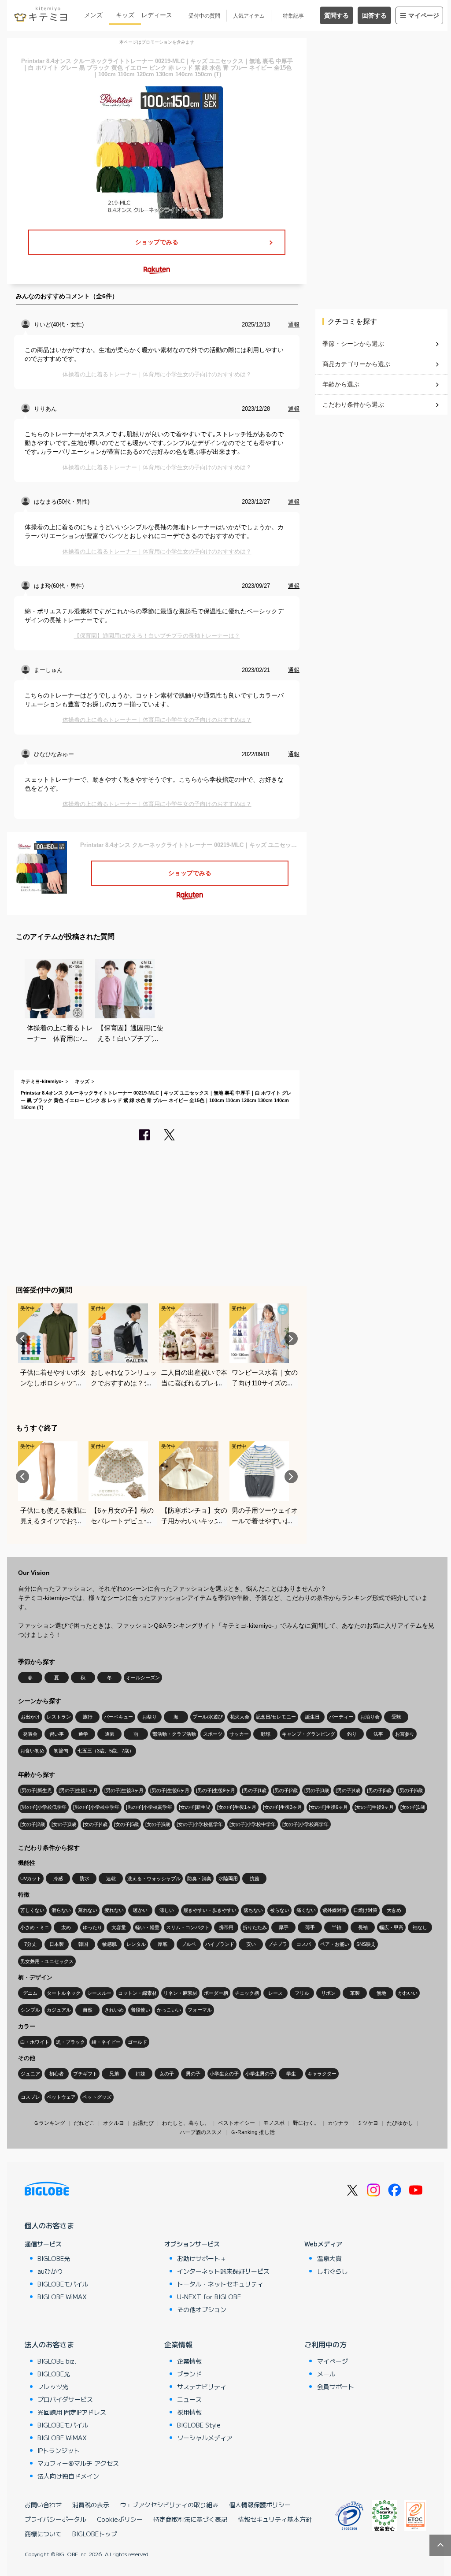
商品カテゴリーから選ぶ (356, 364)
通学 (83, 1734)
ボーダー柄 (216, 1993)
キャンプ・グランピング (309, 1734)
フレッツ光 (53, 2387)
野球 (266, 1734)
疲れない (114, 1910)
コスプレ (30, 2097)
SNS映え (366, 1944)
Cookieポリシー (120, 2519)
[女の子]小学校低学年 (200, 1824)
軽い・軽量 (147, 1927)
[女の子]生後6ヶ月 (328, 1807)
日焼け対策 (365, 1910)
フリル (302, 1993)
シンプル (30, 2010)
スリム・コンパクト (188, 1927)
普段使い (140, 2010)
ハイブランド (220, 1944)
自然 (88, 2010)
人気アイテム (249, 16)
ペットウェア (61, 2097)
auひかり (50, 2271)
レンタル (136, 1944)
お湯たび (143, 2123)
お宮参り (405, 1734)
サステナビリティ (202, 2387)
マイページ (424, 15)
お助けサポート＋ (202, 2258)
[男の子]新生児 (36, 1790)
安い (251, 1944)
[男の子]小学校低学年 (43, 1807)
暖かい (140, 1910)
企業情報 (178, 2344)
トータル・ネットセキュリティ (220, 2284)
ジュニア (30, 2074)
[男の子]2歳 (285, 1790)
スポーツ (213, 1734)
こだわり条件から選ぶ (353, 405)
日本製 (57, 1944)
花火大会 (240, 1717)
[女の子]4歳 (95, 1824)
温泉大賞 (329, 2258)
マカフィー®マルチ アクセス (78, 2463)
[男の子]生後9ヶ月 (216, 1790)
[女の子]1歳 (413, 1807)
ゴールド (137, 2042)
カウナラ (338, 2123)
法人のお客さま (49, 2344)
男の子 (193, 2074)
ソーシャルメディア (205, 2438)
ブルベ (189, 1944)
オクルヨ (114, 2123)
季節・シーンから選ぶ (353, 344)
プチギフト (85, 2074)
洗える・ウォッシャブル (154, 1878)
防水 (85, 1878)
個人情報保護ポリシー (260, 2505)
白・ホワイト (35, 2042)
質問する (336, 15)
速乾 (111, 1878)
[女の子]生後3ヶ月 (283, 1807)
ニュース (189, 2399)
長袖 (363, 1927)
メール (326, 2374)
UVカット (31, 1878)
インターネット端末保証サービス (223, 2271)
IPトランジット (59, 2450)
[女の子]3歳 (64, 1824)
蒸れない (88, 1910)
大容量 (119, 1927)
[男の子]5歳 (379, 1790)
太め (66, 1927)
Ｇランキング (49, 2123)
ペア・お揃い (335, 1944)
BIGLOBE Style (199, 2425)
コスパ (304, 1944)
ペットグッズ (97, 2097)
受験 (396, 1717)
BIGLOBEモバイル (63, 2284)
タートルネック (64, 1993)
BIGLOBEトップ (95, 2534)
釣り (352, 1734)
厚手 (284, 1927)
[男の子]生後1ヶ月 (78, 1790)
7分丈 (30, 1944)
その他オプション (202, 2309)
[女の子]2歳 (33, 1824)
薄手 (310, 1927)
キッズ (125, 15)
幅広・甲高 (391, 1927)
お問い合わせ (43, 2505)
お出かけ (30, 1717)
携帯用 (226, 1927)
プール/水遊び (208, 1717)
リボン (328, 1993)
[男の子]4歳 (348, 1790)
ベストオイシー (237, 2123)
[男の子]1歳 (254, 1790)
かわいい (408, 1993)
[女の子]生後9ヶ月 (374, 1807)
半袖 (336, 1927)
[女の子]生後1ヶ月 (237, 1807)
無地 (381, 1993)
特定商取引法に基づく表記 (190, 2519)
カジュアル (59, 2010)
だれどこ (84, 2123)
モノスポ (274, 2123)
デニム (30, 1993)
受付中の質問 (204, 16)
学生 (291, 2074)
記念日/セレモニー (276, 1717)
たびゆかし (400, 2123)
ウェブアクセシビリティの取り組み (169, 2505)
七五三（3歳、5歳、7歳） (106, 1751)
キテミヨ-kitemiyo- (42, 1081)
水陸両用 (228, 1878)
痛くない (306, 1910)
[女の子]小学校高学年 (305, 1824)
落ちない (253, 1910)
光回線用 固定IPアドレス (72, 2412)
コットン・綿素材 (137, 1993)
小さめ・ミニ (35, 1927)
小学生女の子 (224, 2074)
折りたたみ (255, 1927)
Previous (22, 1339)
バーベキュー (118, 1717)
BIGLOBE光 (54, 2258)
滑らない (61, 1910)
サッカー (239, 1734)
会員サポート (336, 2387)
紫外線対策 (335, 1910)
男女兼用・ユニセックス (47, 1961)
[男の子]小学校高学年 (149, 1807)
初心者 (57, 2074)
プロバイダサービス (65, 2399)
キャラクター (322, 2074)
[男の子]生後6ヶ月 (170, 1790)
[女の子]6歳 (158, 1824)
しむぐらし (333, 2271)
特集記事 (293, 16)
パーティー (341, 1717)
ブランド (189, 2374)
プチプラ (277, 1944)
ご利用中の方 (325, 2344)
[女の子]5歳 (126, 1824)
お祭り (150, 1717)
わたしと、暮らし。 (186, 2123)
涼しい (167, 1910)
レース (275, 1993)
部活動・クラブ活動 (174, 1734)
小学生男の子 (260, 2074)
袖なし (420, 1927)
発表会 (30, 1734)
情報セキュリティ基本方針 (275, 2519)
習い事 (57, 1734)
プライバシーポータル (55, 2519)
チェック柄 (247, 1993)
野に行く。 (306, 2123)
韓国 (83, 1944)
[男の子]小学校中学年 (96, 1807)
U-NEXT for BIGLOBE (209, 2297)
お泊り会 (370, 1717)
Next (291, 1339)
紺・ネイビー (106, 2042)
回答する (374, 15)
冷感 (58, 1878)
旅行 (88, 1717)
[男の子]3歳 (317, 1790)
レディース (157, 15)
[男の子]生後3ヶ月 (124, 1790)
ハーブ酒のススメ (201, 2132)
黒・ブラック (70, 2042)
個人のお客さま (49, 2225)
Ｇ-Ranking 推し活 (253, 2132)
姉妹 (140, 2074)
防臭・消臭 (199, 1878)
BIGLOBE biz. (57, 2361)
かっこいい (169, 2010)
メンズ (93, 15)
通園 (110, 1734)
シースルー (99, 1993)
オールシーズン (143, 1678)
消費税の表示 (91, 2505)
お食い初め (32, 1751)
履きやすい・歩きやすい (210, 1910)
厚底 (163, 1944)
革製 (355, 1993)
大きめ (394, 1910)
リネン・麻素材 (180, 1993)
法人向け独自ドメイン (68, 2476)
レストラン (59, 1717)
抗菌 (255, 1878)
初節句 (61, 1751)
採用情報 (189, 2412)
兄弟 (114, 2074)
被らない (280, 1910)
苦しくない (32, 1910)
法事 (378, 1734)
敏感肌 (109, 1944)
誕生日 (312, 1717)
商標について (43, 2534)
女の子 (167, 2074)
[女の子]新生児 (195, 1807)
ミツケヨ (368, 2123)
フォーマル (200, 2010)
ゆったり (92, 1927)
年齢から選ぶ (341, 384)
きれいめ (114, 2010)
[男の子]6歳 (410, 1790)
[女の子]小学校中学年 (253, 1824)
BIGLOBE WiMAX (62, 2297)
